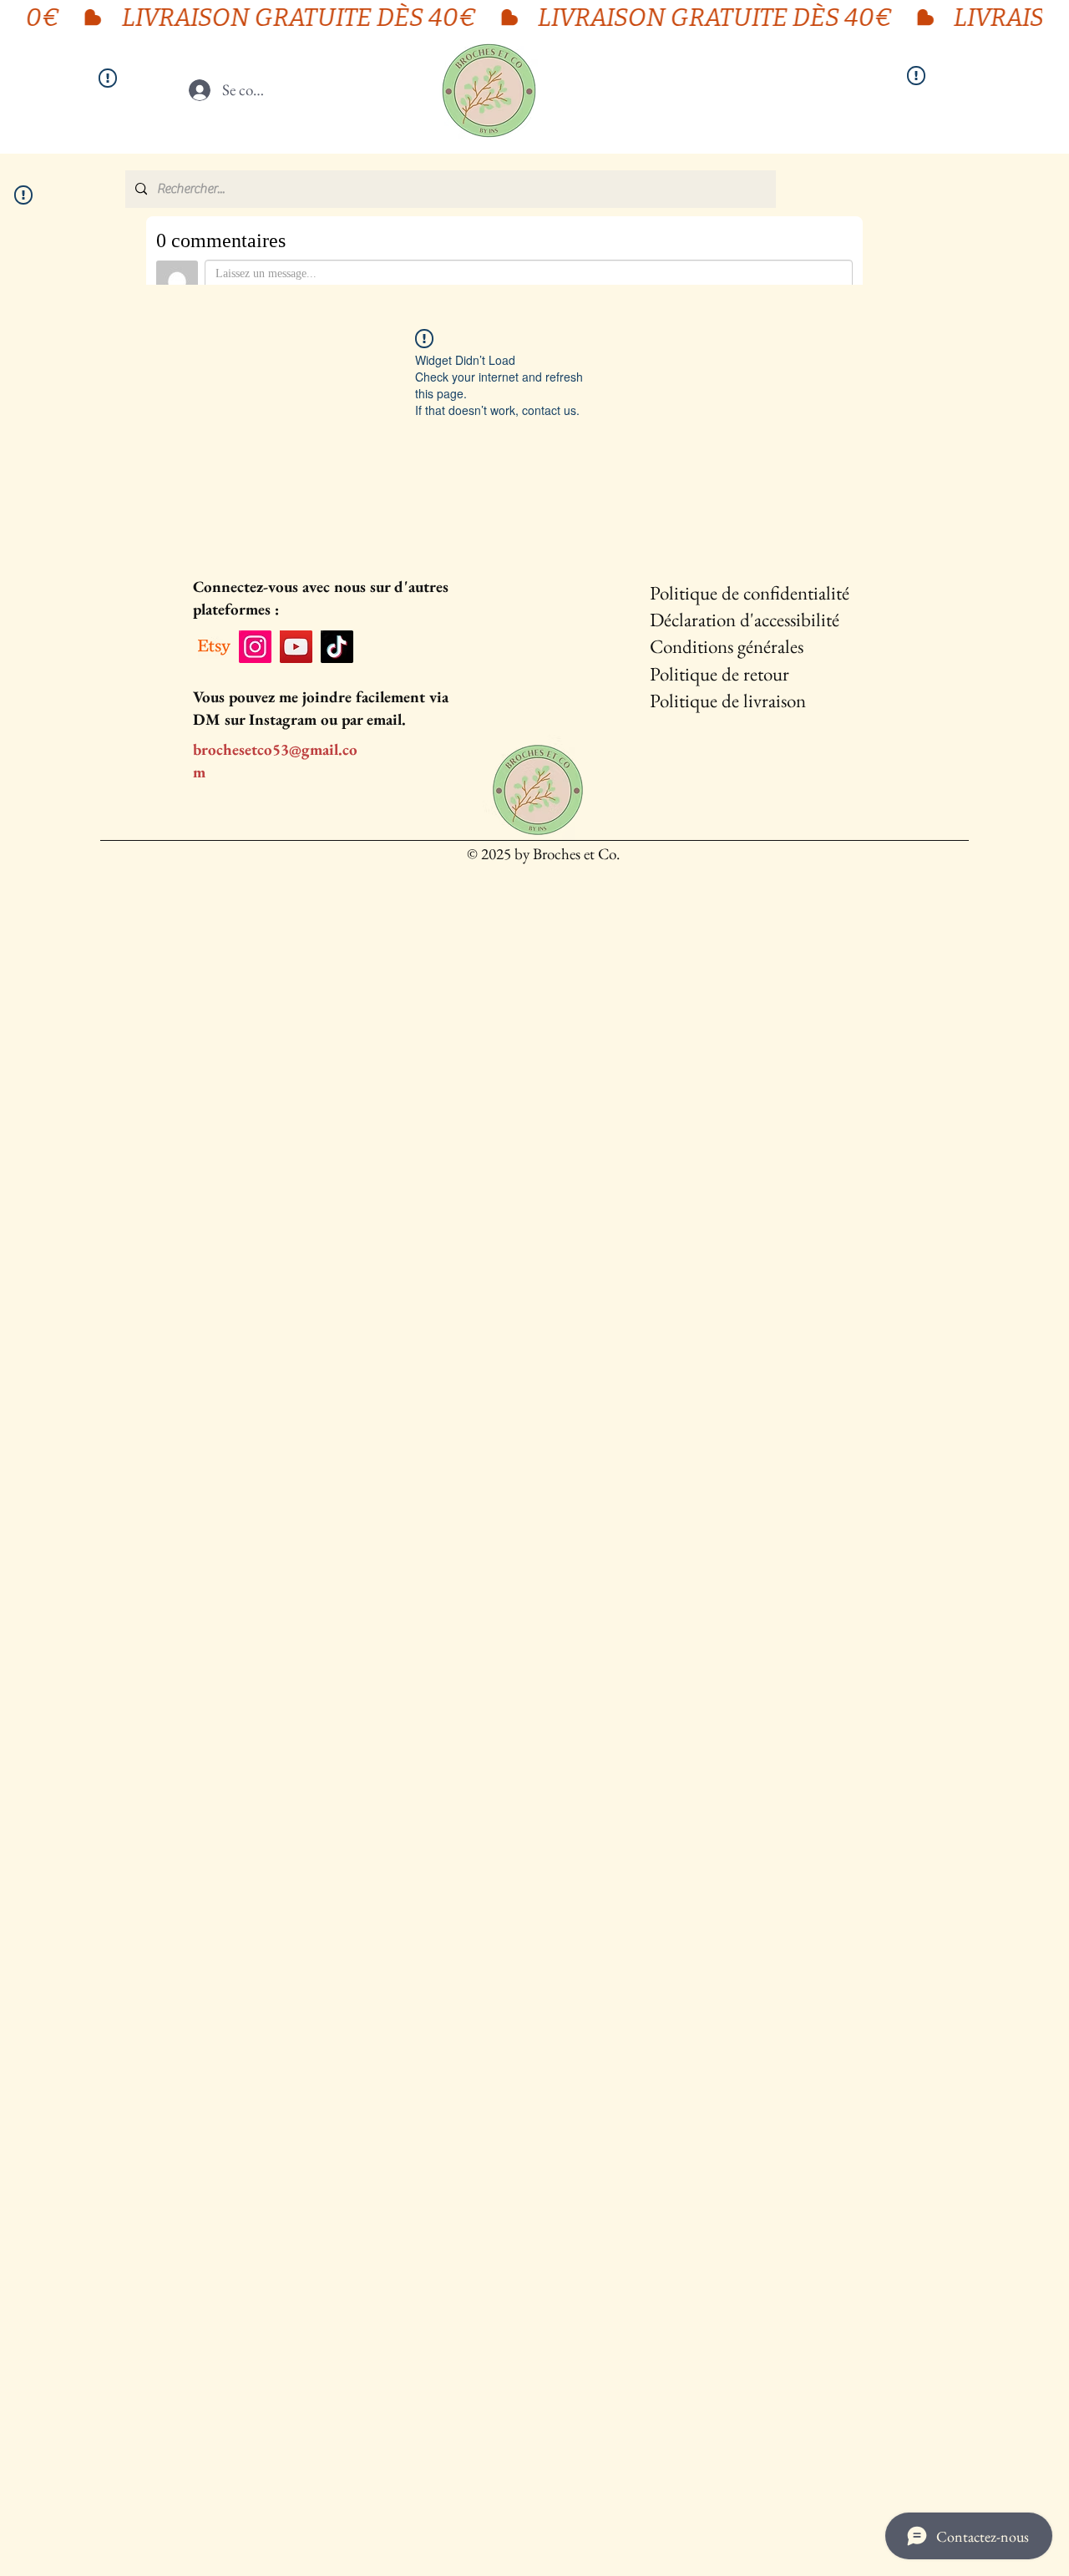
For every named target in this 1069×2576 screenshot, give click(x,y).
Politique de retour (719, 674)
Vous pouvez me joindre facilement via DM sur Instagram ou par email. (321, 708)
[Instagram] (255, 647)
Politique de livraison (728, 701)
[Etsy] (214, 647)
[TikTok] (337, 647)
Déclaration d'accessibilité (745, 620)
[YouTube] (296, 647)
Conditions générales (727, 646)
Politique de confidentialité (750, 593)
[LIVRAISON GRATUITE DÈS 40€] (534, 18)
